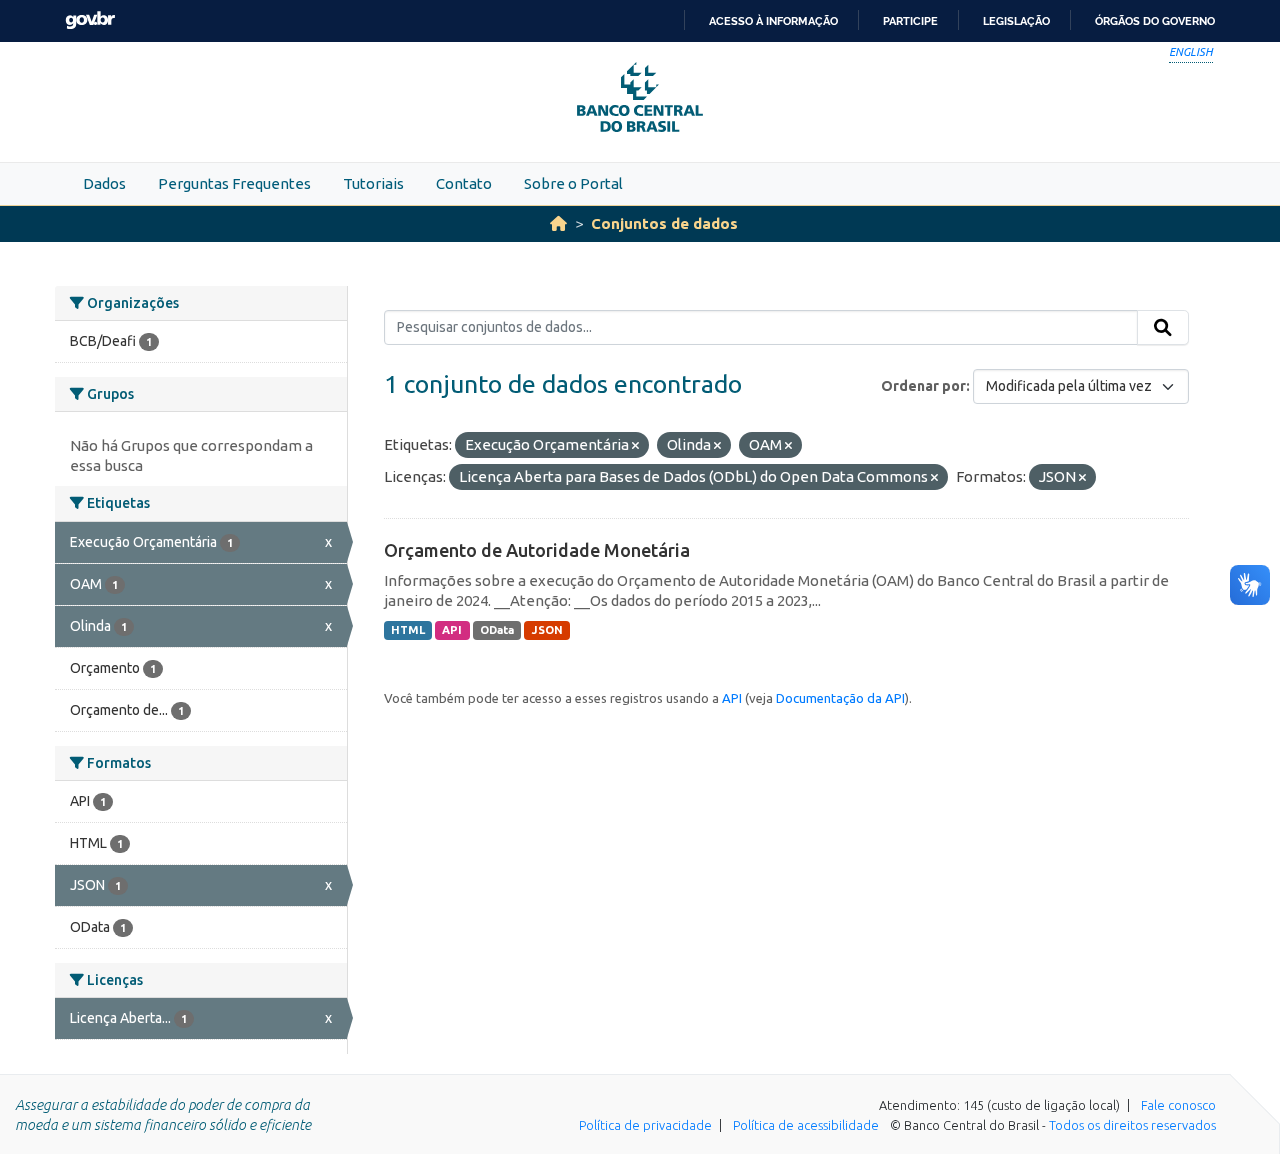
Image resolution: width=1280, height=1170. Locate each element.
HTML (408, 630)
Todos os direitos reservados (1132, 1125)
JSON (547, 630)
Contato (464, 183)
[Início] (558, 223)
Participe (910, 21)
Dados (104, 183)
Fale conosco (1178, 1105)
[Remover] (635, 446)
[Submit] (1163, 328)
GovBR (90, 20)
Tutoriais (373, 183)
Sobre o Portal (573, 183)
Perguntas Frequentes (234, 183)
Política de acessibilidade (806, 1125)
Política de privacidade (645, 1125)
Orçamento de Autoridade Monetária (537, 550)
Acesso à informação (773, 21)
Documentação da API (840, 698)
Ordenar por (923, 386)
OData (497, 630)
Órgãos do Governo (1155, 21)
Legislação (1016, 21)
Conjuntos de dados (664, 223)
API (452, 630)
